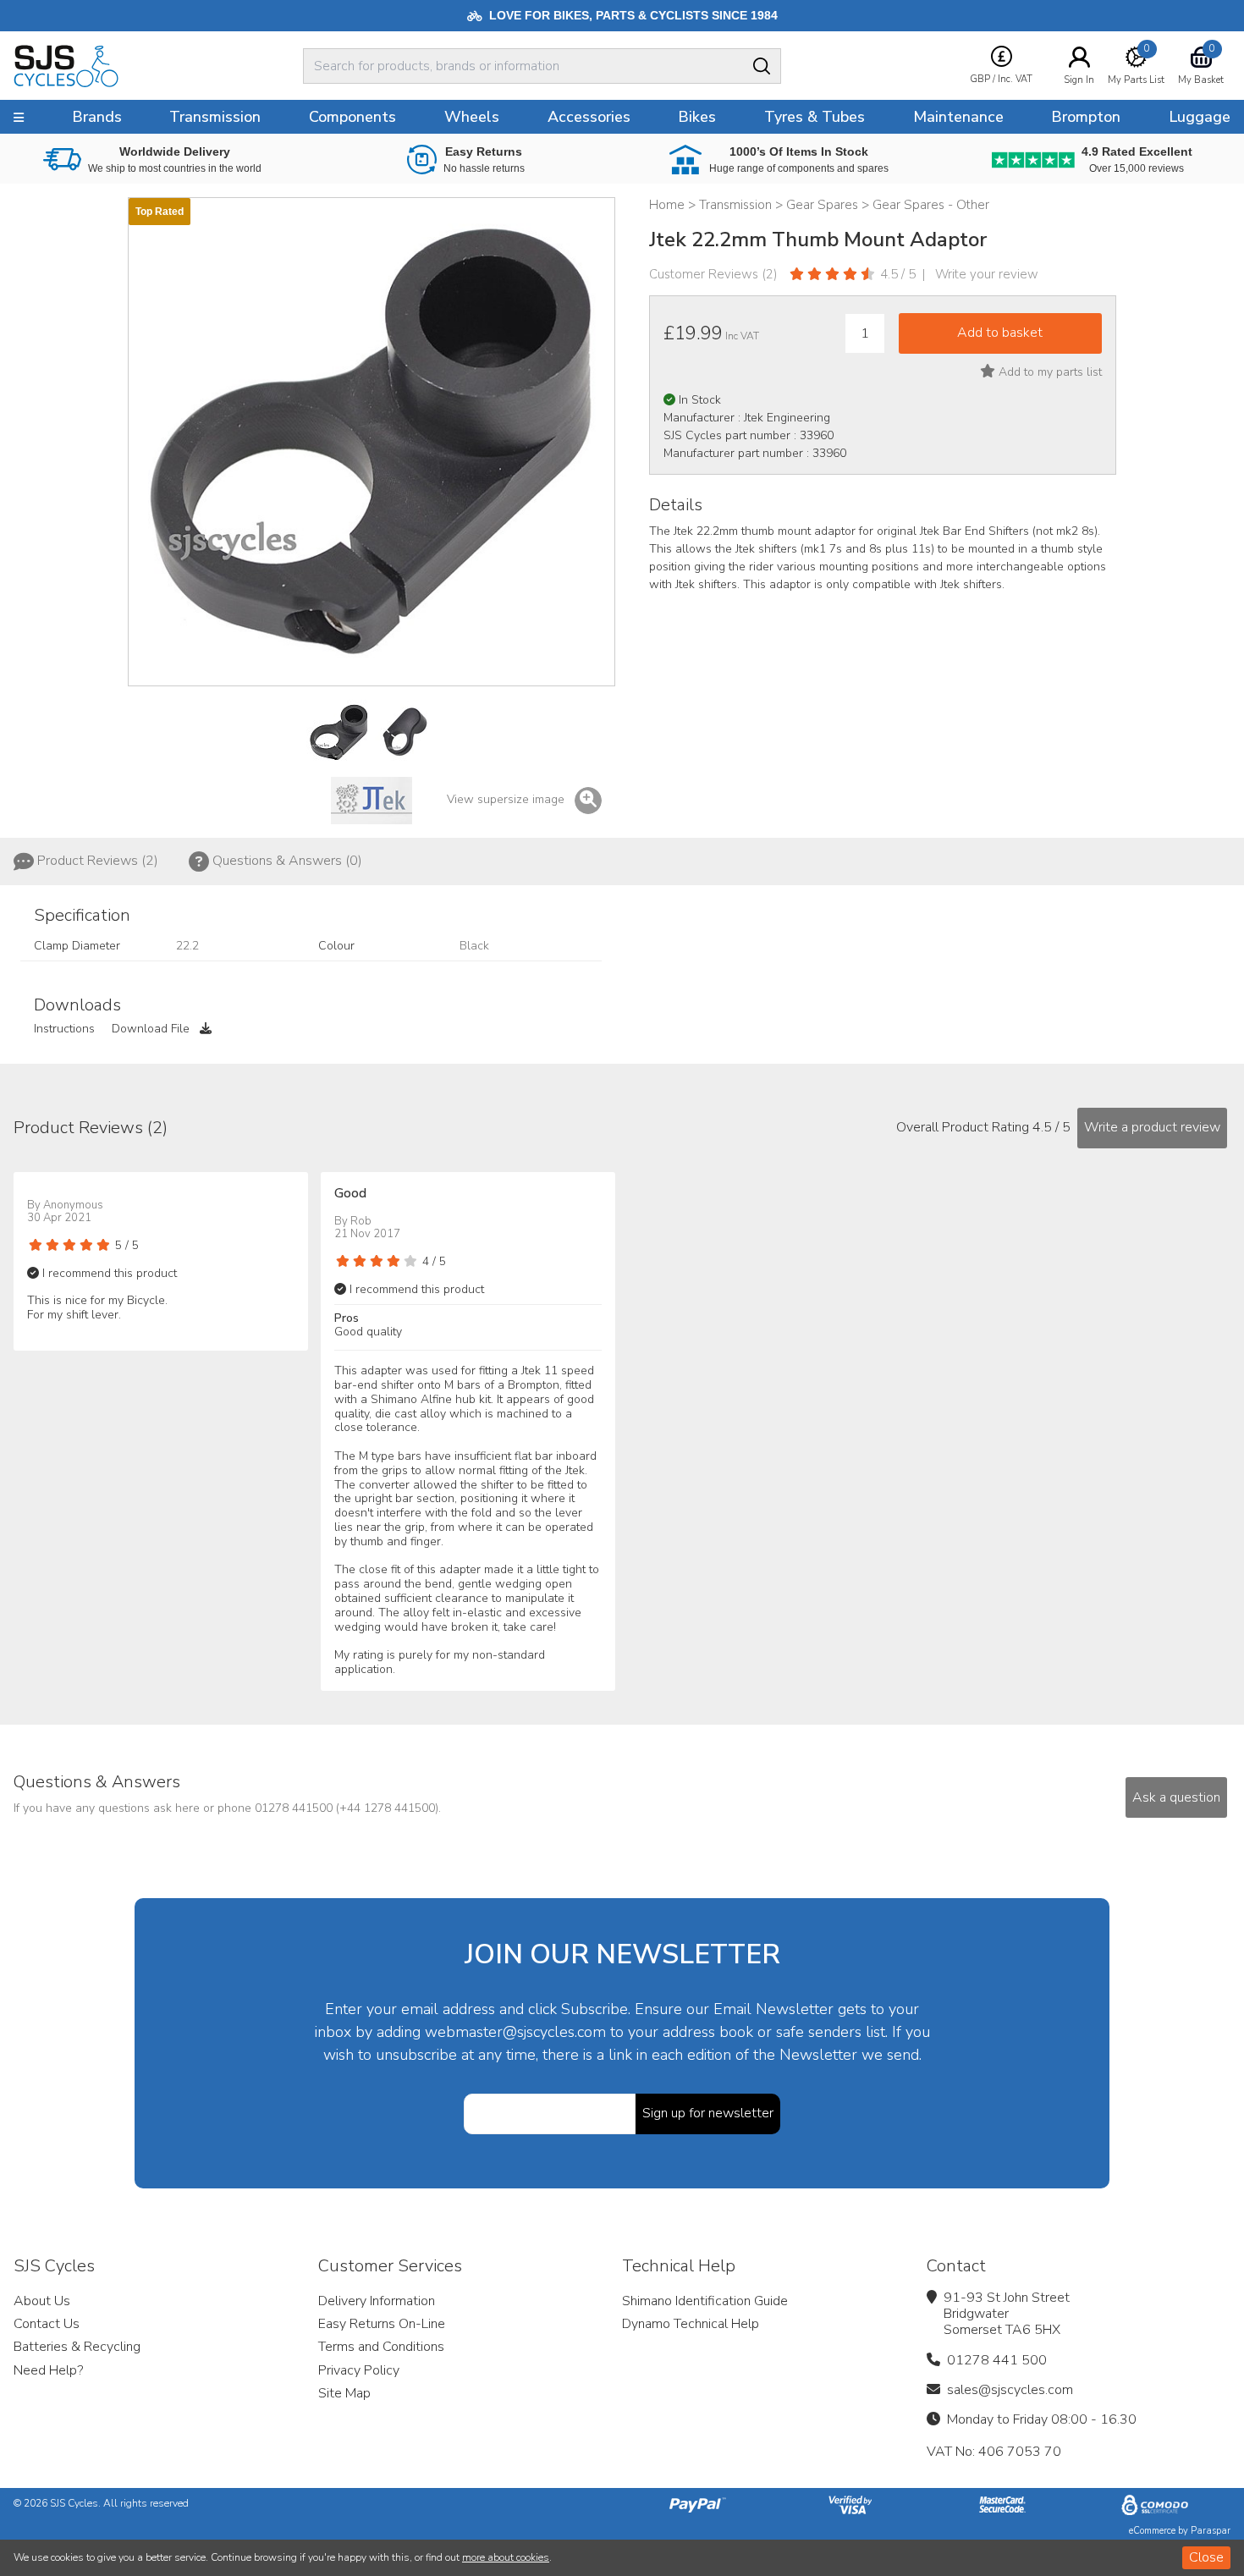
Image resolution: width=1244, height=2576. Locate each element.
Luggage (1200, 117)
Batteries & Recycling (77, 2347)
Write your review (987, 274)
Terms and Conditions (381, 2347)
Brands (97, 117)
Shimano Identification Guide (705, 2301)
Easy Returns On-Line (382, 2324)
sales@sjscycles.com (1010, 2390)
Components (352, 117)
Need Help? (48, 2370)
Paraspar (1211, 2531)
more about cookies (506, 2557)
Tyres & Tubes (815, 117)
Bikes (697, 117)
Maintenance (958, 117)
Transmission (215, 117)
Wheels (472, 117)
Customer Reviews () (713, 274)
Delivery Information (377, 2301)
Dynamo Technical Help (691, 2324)
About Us (42, 2301)
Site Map (344, 2393)
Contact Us (47, 2324)
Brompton (1086, 117)
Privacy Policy (359, 2370)
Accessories (589, 117)
